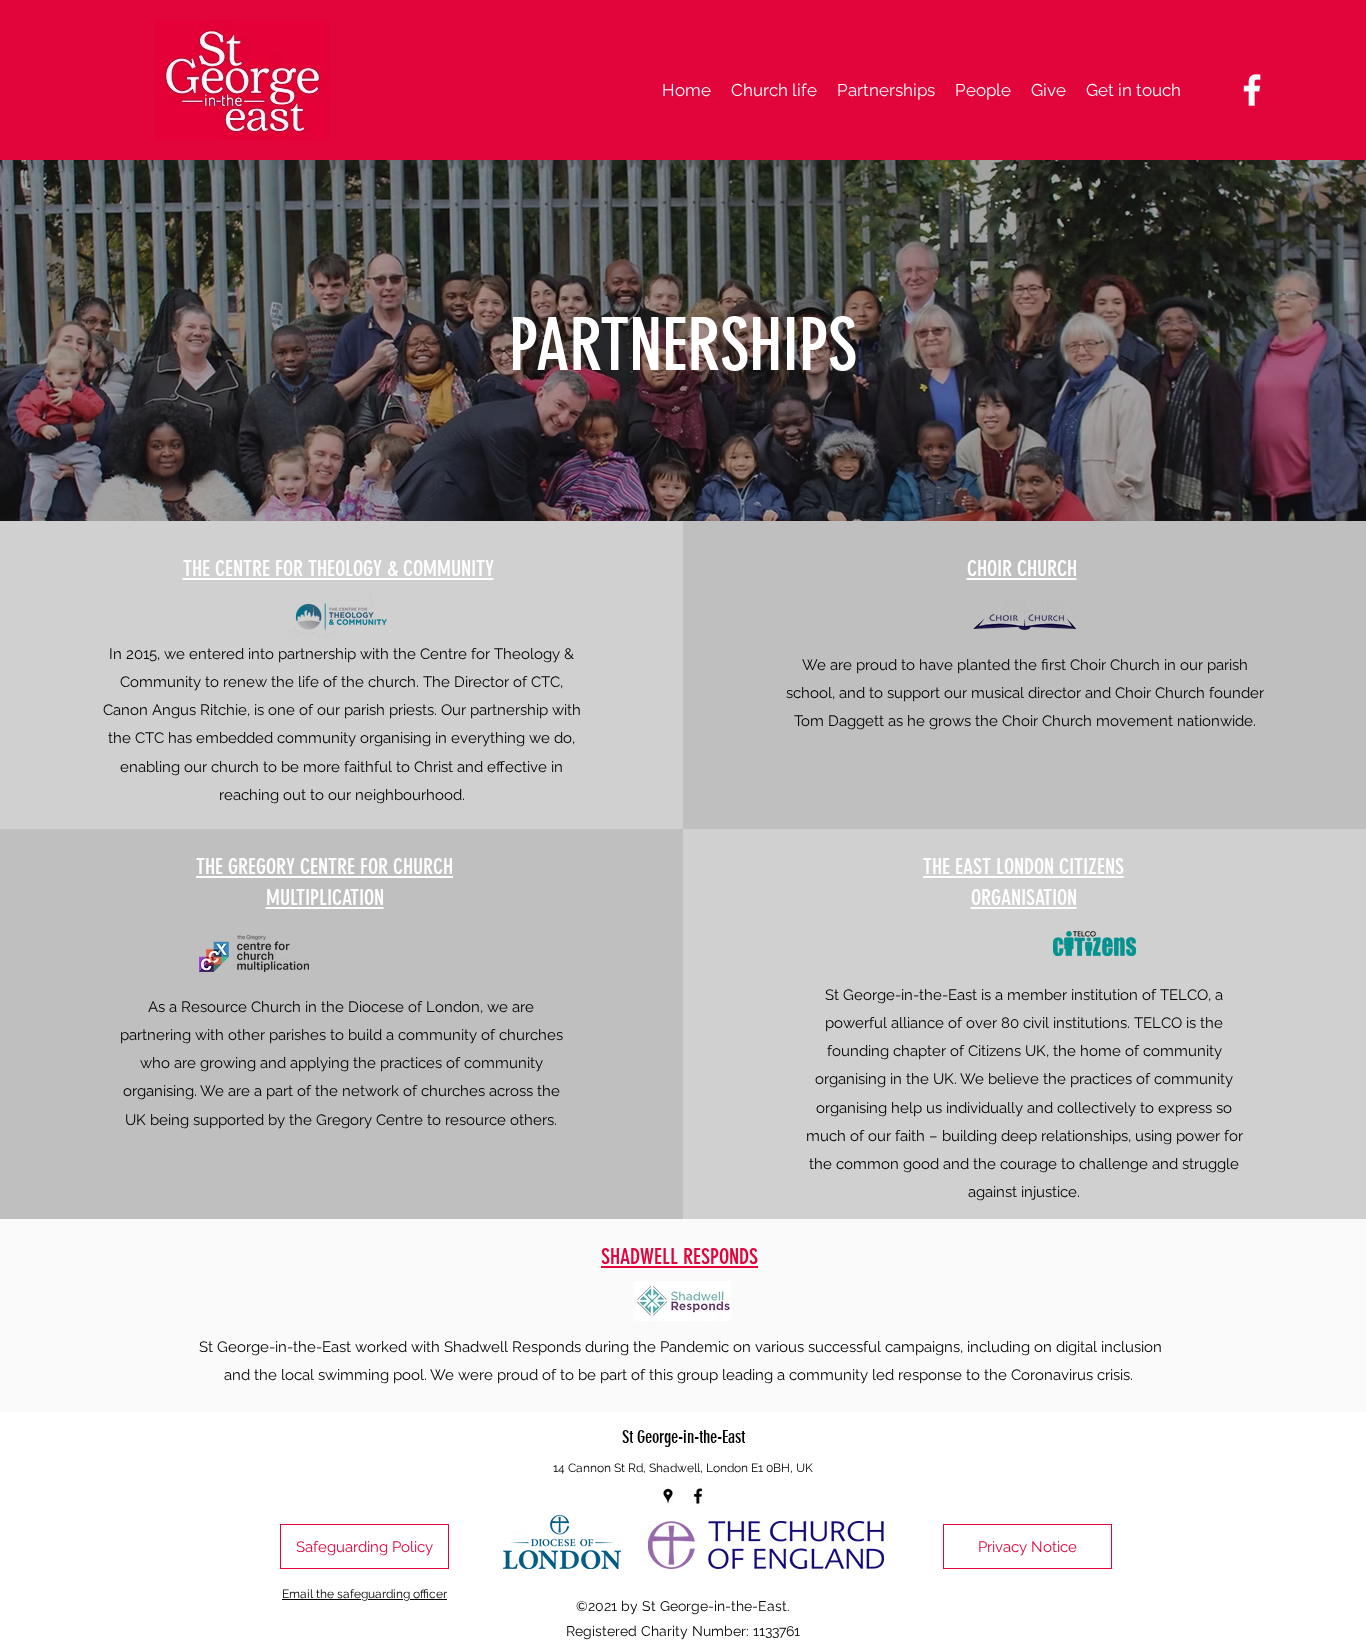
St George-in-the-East (683, 1437)
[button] (774, 90)
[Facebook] (1252, 90)
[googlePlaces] (668, 1496)
